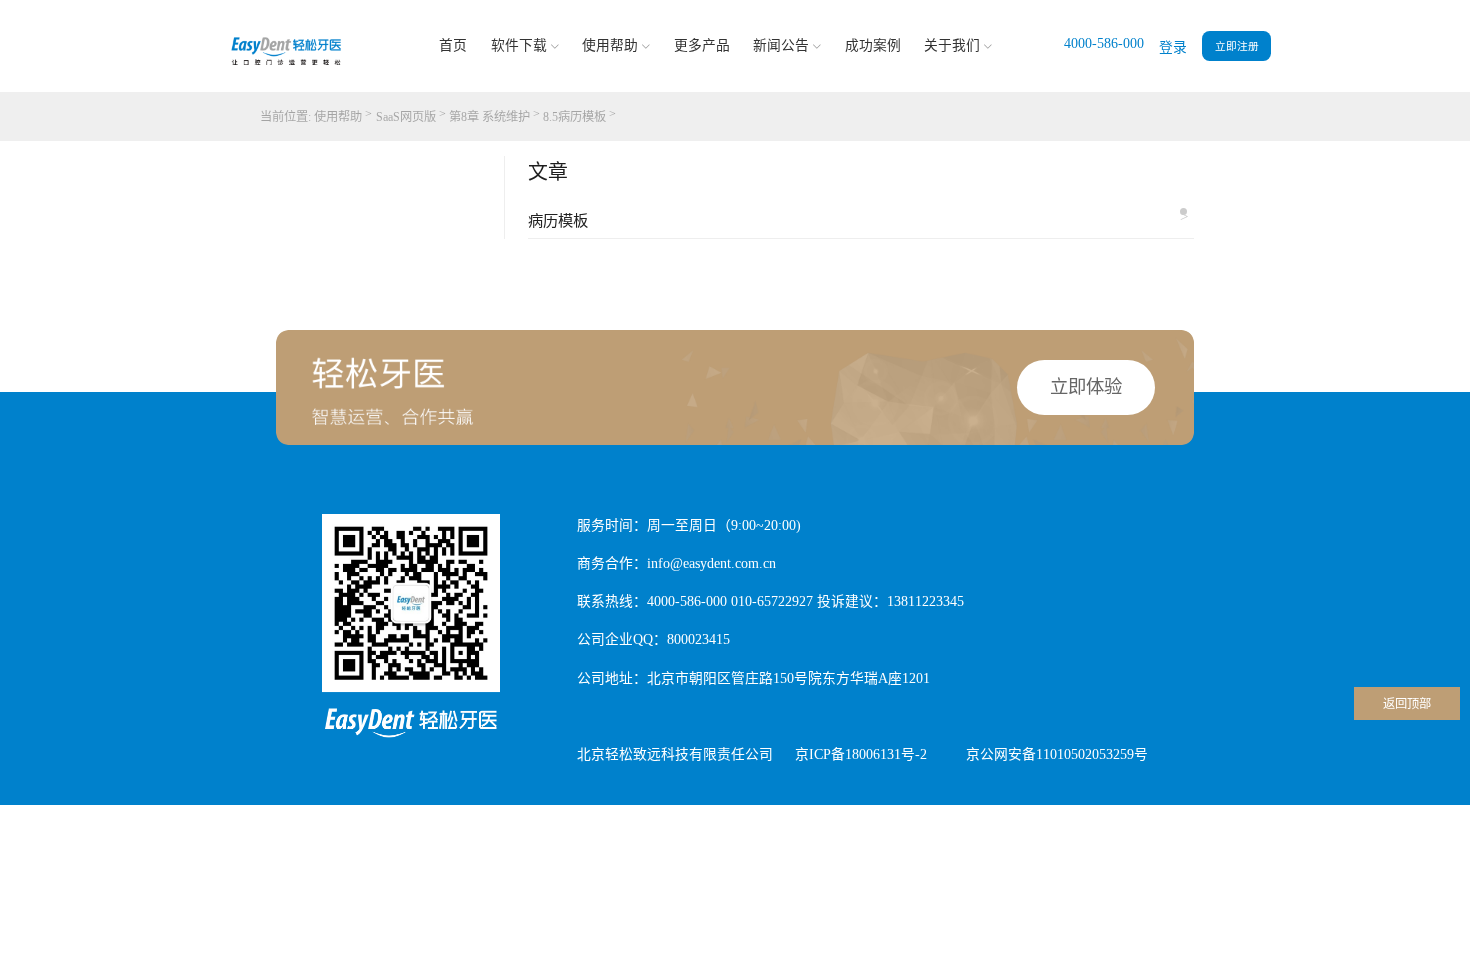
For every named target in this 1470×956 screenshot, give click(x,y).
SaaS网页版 (406, 117)
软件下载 (519, 45)
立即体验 (1086, 387)
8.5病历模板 (574, 117)
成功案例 (873, 45)
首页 (453, 45)
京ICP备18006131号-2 (861, 754)
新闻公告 (781, 45)
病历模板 (858, 218)
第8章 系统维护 (489, 117)
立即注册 (1237, 46)
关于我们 (952, 45)
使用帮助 (610, 45)
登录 (1173, 47)
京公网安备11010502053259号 (1057, 754)
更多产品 (702, 45)
